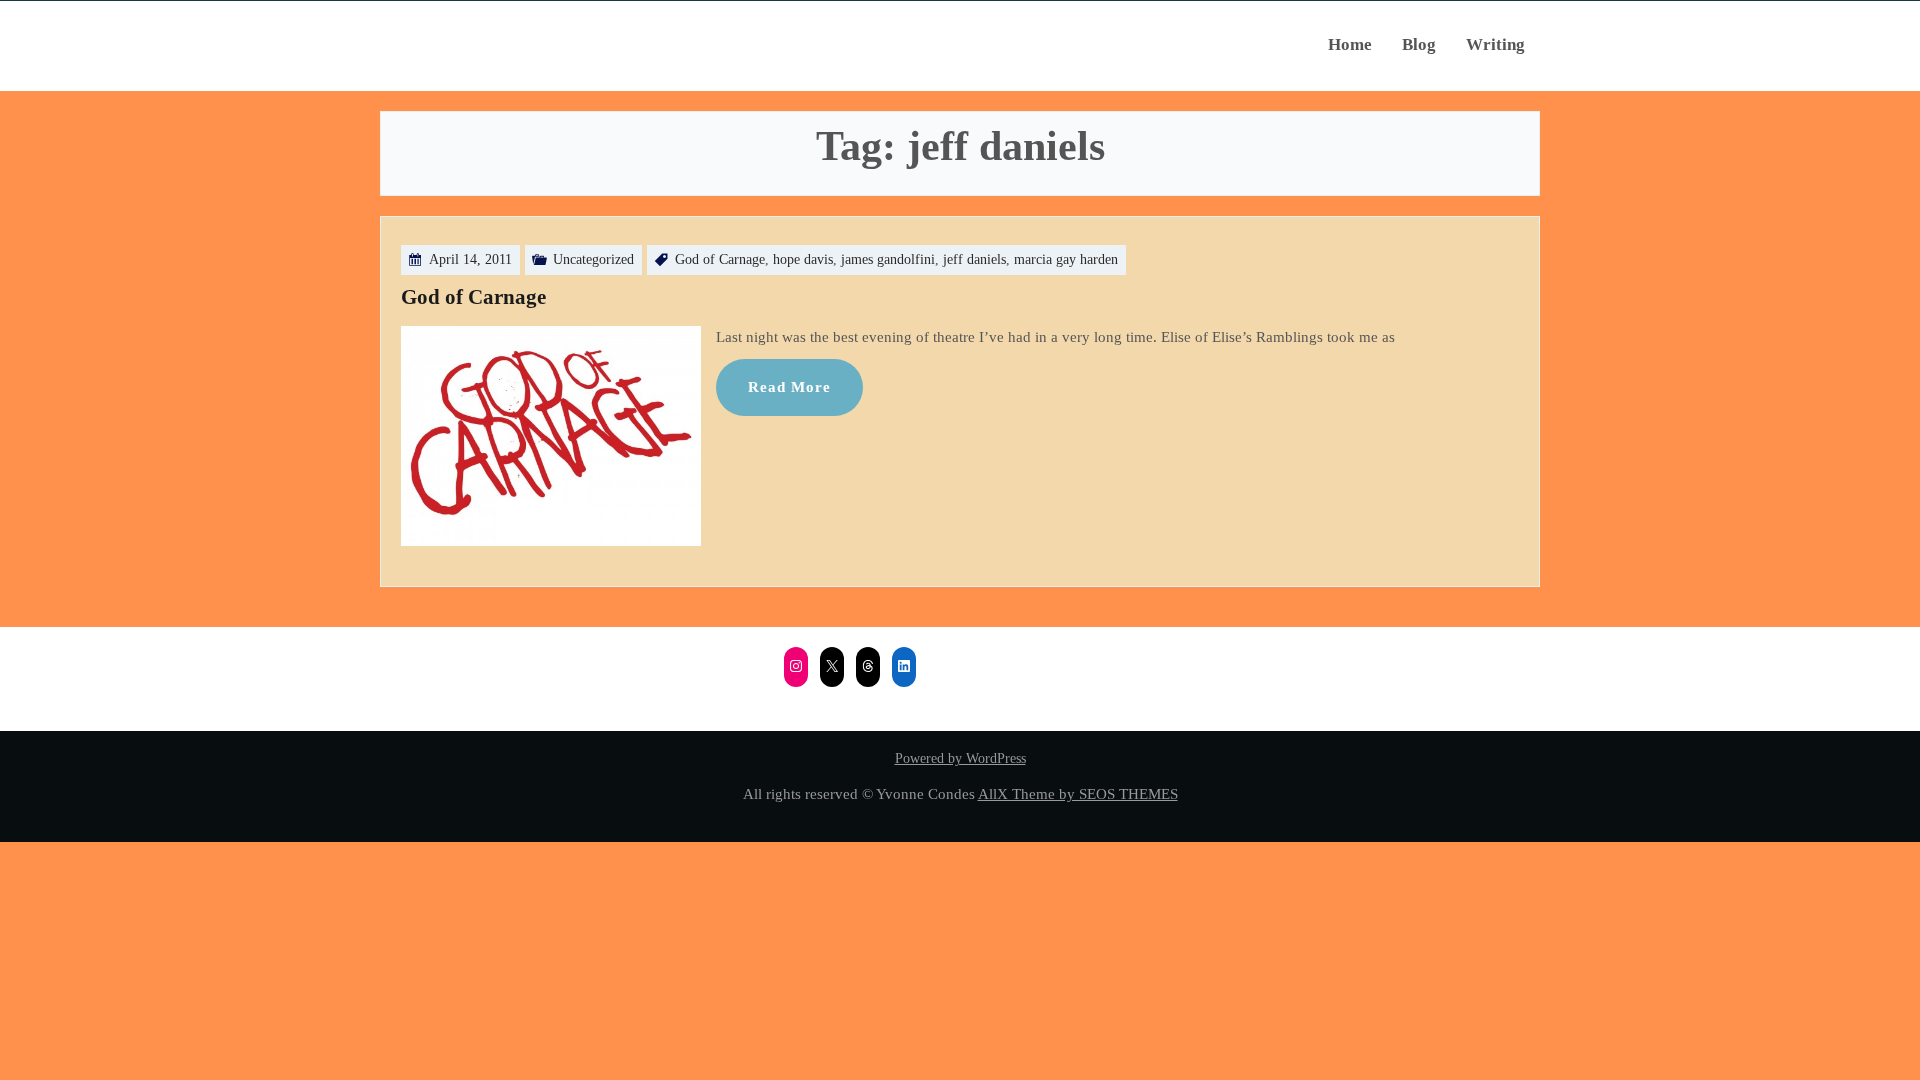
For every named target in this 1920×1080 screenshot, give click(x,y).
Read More (789, 386)
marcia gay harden (1066, 259)
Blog (1419, 44)
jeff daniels (974, 259)
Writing (1495, 44)
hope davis (803, 259)
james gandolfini (888, 259)
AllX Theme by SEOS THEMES (1078, 793)
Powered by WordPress (960, 758)
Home (1350, 44)
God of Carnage (720, 259)
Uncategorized (593, 259)
